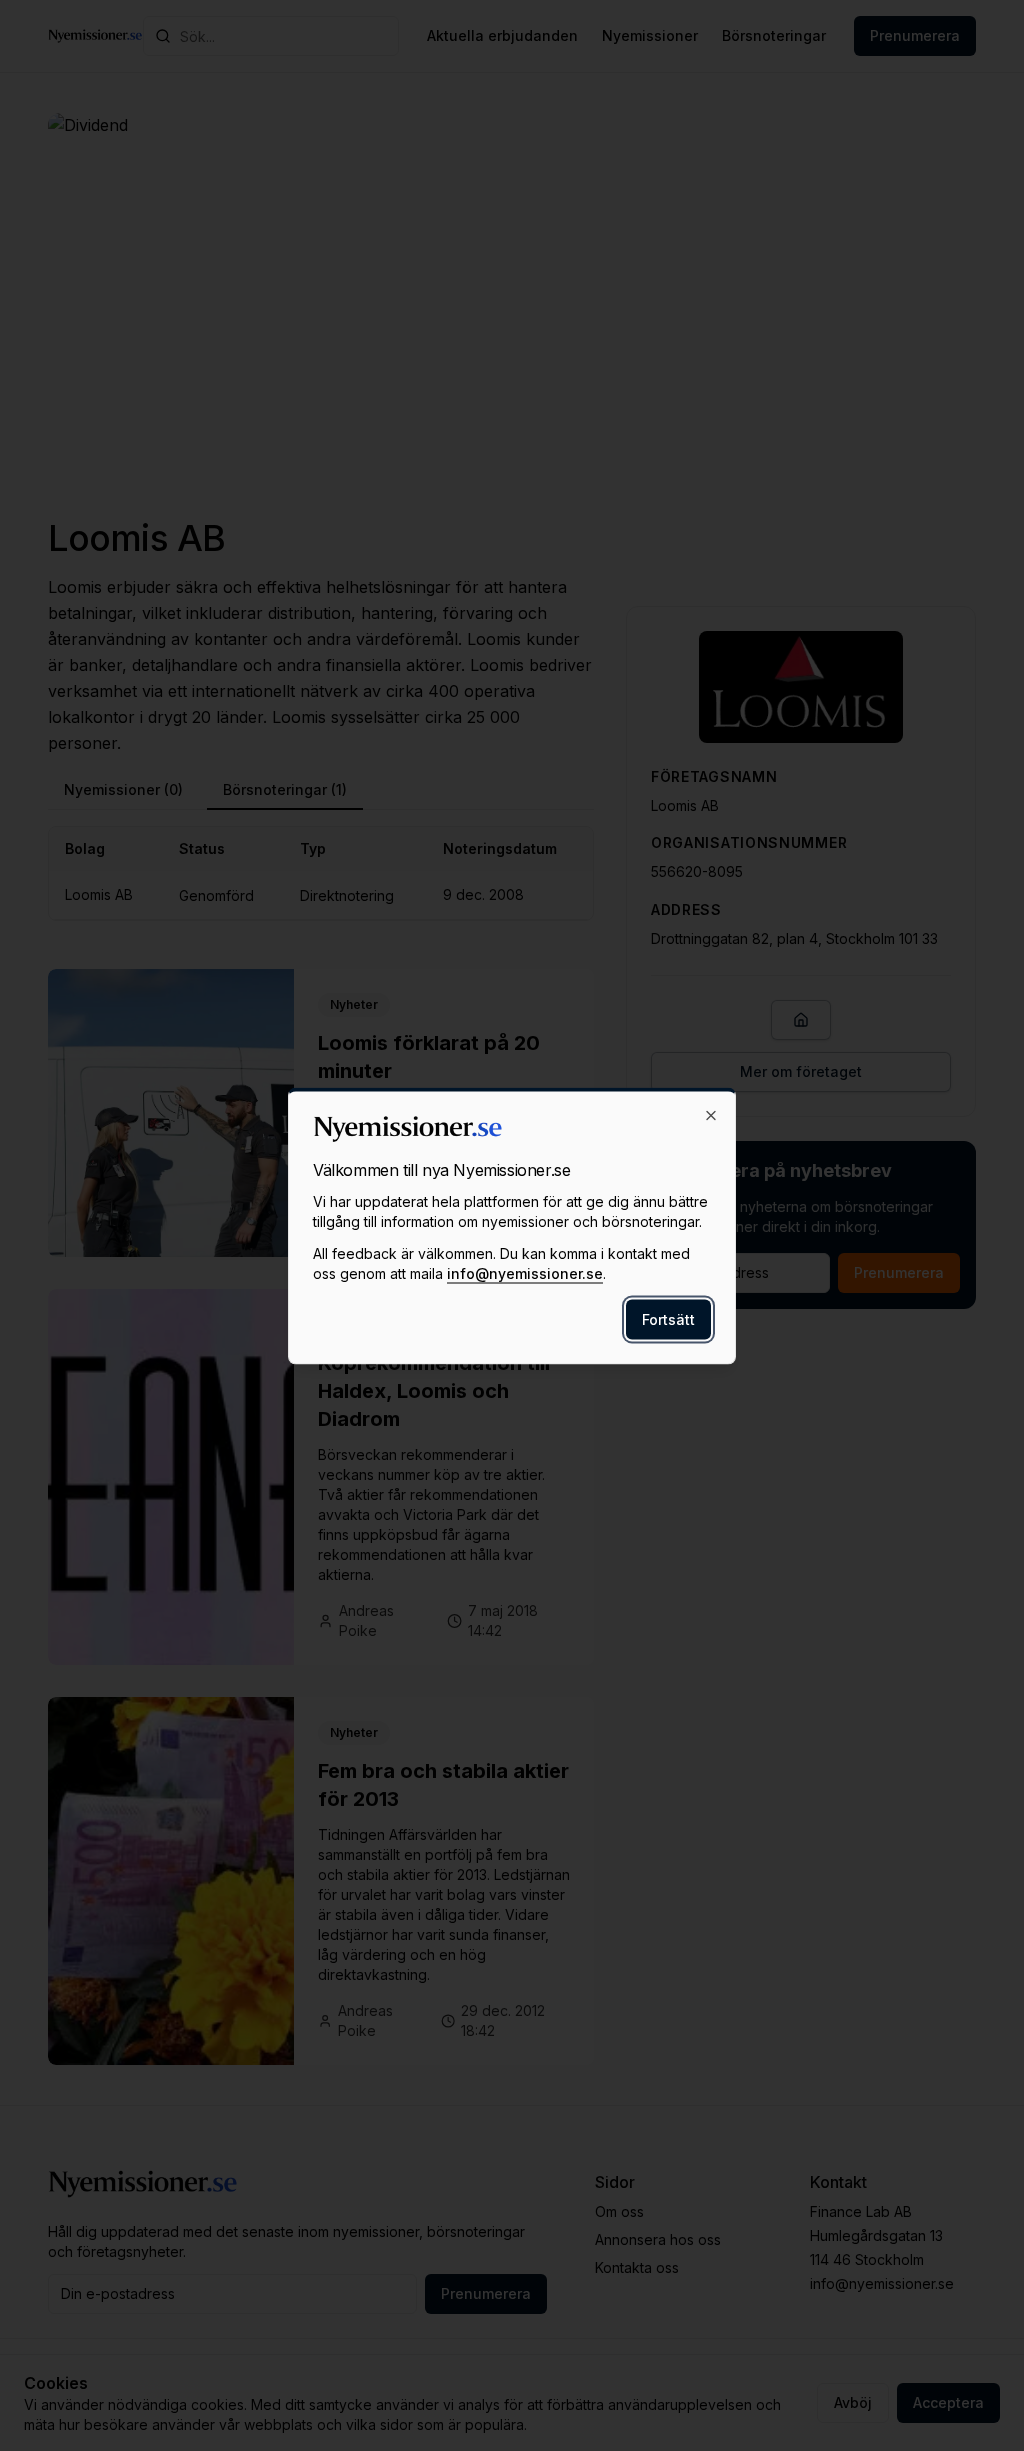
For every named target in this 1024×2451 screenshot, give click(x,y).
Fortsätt (668, 1318)
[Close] (711, 1115)
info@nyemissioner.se (525, 1272)
